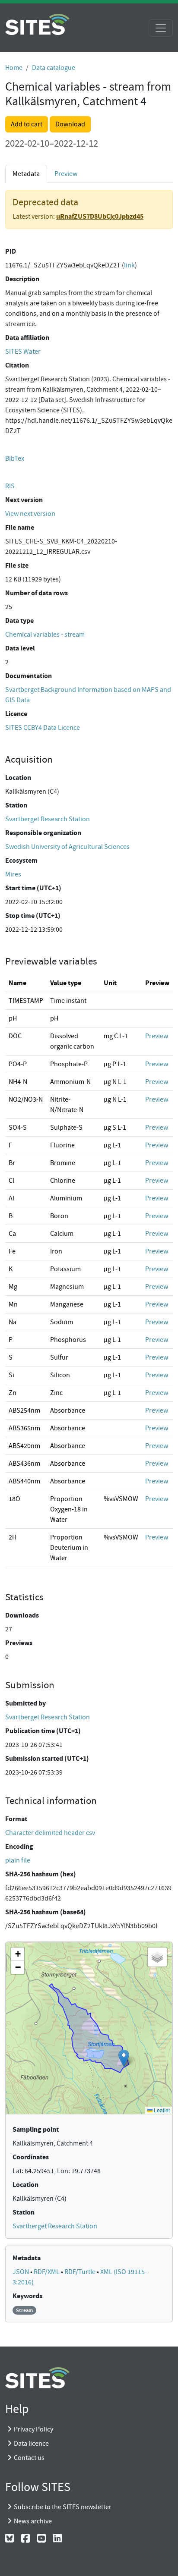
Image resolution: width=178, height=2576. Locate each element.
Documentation (29, 676)
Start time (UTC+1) (33, 888)
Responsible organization (43, 833)
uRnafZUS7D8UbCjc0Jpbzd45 (100, 216)
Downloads (22, 1615)
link (129, 265)
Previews (19, 1643)
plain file (18, 1860)
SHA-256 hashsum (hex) (41, 1874)
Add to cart (27, 124)
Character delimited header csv (50, 1833)
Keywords (27, 2296)
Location (18, 778)
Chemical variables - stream (45, 635)
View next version (30, 514)
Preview (66, 174)
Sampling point (36, 2129)
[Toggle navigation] (161, 28)
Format (16, 1819)
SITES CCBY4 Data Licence (43, 728)
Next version (24, 500)
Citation (17, 365)
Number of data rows (37, 593)
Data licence (31, 2444)
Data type (19, 620)
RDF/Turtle (81, 2272)
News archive (33, 2521)
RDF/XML (47, 2272)
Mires (13, 874)
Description (22, 279)
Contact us (29, 2458)
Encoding (19, 1846)
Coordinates (31, 2157)
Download (70, 124)
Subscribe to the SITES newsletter (63, 2507)
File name (20, 527)
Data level (20, 648)
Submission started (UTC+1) (47, 1758)
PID (11, 251)
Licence (16, 714)
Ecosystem (21, 860)
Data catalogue (54, 68)
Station (16, 805)
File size (17, 565)
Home (14, 68)
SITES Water (23, 352)
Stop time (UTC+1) (33, 916)
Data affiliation (27, 338)
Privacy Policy (33, 2429)
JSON (21, 2272)
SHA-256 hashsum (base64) (46, 1912)
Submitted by (25, 1703)
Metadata (27, 2258)
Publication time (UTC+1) (43, 1731)
